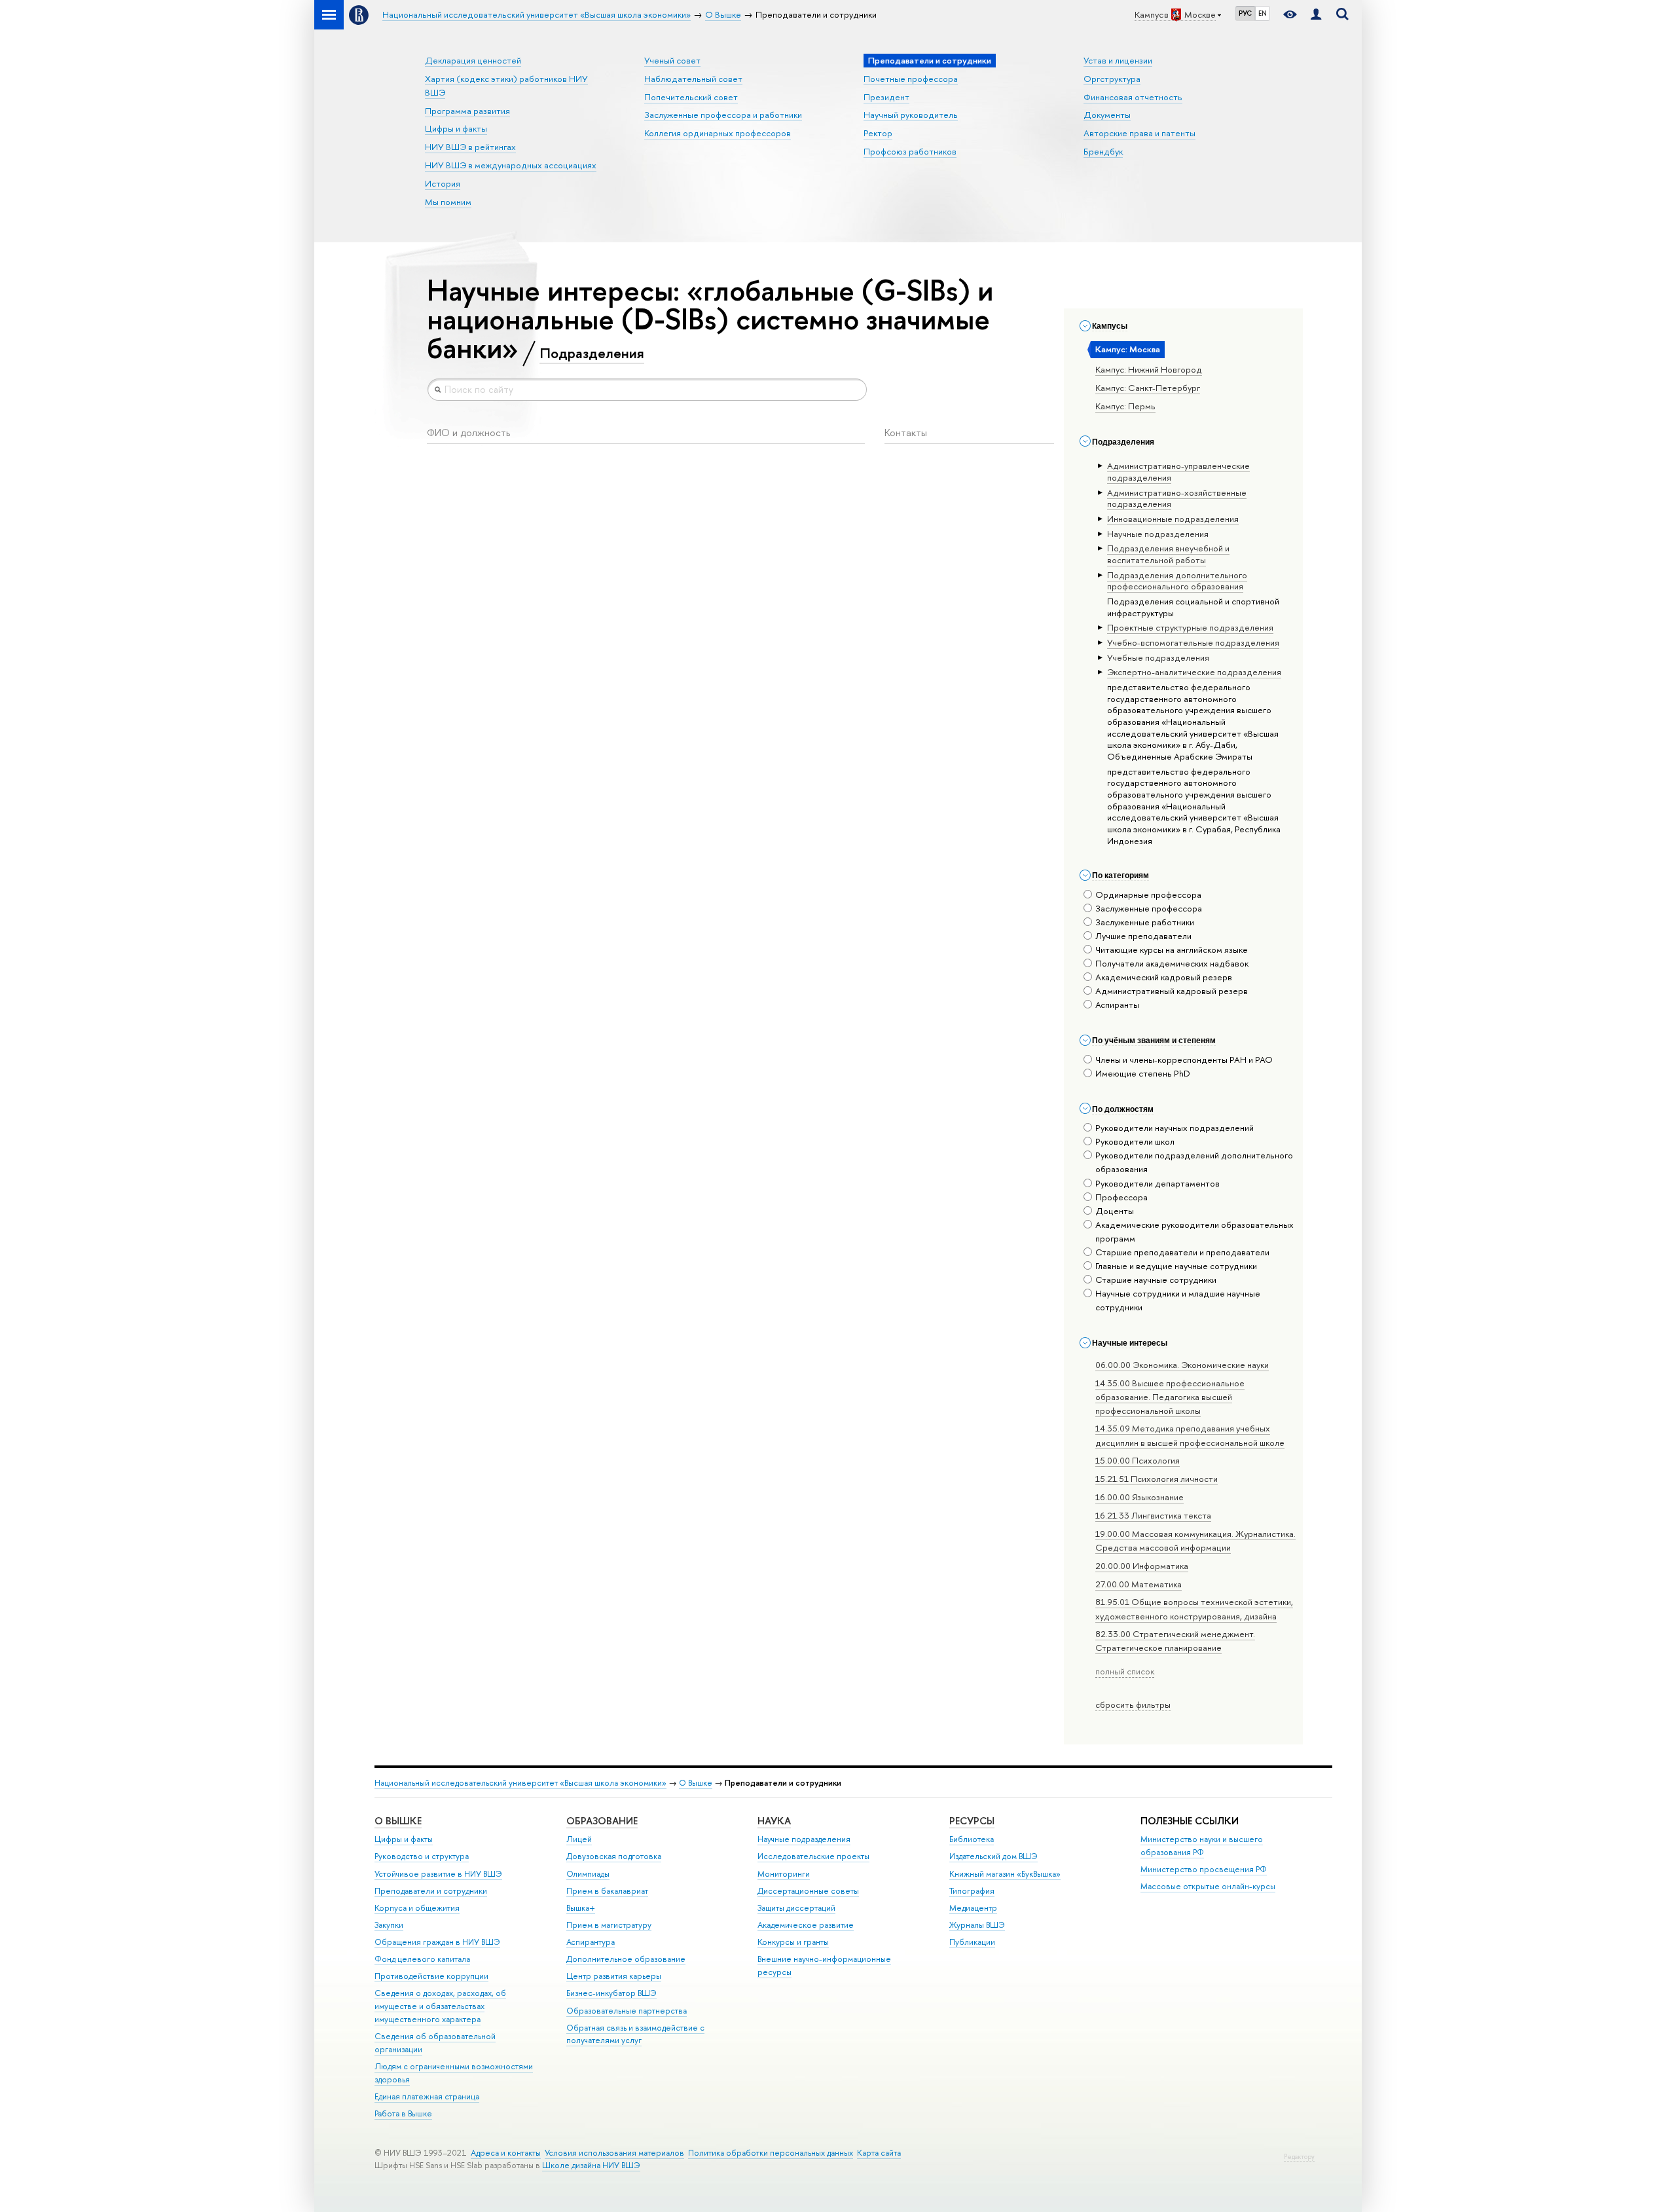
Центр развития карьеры (614, 1976)
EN (1263, 13)
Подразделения (592, 353)
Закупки (389, 1925)
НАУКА (774, 1821)
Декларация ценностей (473, 60)
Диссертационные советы (808, 1891)
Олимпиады (588, 1874)
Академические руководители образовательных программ (1194, 1231)
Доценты (1115, 1211)
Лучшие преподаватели (1143, 936)
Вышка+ (581, 1908)
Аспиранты (1117, 1005)
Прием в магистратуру (609, 1925)
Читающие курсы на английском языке (1172, 949)
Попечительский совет (691, 97)
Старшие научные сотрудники (1156, 1280)
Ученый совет (672, 60)
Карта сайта (879, 2153)
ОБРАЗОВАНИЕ (602, 1821)
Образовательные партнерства (627, 2011)
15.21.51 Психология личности (1157, 1479)
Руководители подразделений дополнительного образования (1194, 1162)
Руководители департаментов (1157, 1183)
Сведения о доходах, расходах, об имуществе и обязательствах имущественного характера (440, 2006)
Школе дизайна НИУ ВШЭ (591, 2165)
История (443, 183)
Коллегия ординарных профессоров (718, 133)
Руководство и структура (422, 1856)
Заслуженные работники (1145, 922)
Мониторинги (784, 1874)
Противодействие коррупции (431, 1976)
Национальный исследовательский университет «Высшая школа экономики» (520, 1783)
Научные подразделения (804, 1839)
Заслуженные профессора (1149, 908)
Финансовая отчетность (1133, 97)
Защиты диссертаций (796, 1908)
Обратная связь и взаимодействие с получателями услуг (635, 2034)
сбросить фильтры (1133, 1705)
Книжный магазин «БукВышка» (1005, 1874)
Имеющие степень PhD (1143, 1073)
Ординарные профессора (1148, 894)
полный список (1125, 1671)
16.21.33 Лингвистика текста (1153, 1515)
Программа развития (467, 111)
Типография (972, 1891)
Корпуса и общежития (417, 1908)
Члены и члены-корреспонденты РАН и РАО (1184, 1060)
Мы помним (448, 202)
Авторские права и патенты (1139, 133)
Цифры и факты (456, 128)
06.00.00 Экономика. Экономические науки (1182, 1365)
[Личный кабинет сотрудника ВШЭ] (1316, 15)
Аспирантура (591, 1942)
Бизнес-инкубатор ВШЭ (611, 1993)
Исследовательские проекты (813, 1856)
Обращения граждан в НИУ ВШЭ (437, 1942)
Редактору (1299, 2157)
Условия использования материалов (614, 2153)
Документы (1107, 115)
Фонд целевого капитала (422, 1959)
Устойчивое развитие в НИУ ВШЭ (438, 1874)
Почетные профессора (911, 79)
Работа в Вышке (403, 2113)
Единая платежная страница (427, 2096)
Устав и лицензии (1118, 60)
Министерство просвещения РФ (1204, 1869)
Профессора (1121, 1197)
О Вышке (696, 1783)
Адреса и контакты (506, 2153)
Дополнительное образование (626, 1959)
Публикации (972, 1942)
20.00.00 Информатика (1142, 1566)
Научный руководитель (911, 115)
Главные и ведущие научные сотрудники (1176, 1266)
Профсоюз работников (910, 151)
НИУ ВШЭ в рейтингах (470, 147)
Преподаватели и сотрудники (431, 1891)
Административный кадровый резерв (1172, 991)
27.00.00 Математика (1139, 1584)
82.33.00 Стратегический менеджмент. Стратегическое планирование (1175, 1641)
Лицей (579, 1839)
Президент (886, 97)
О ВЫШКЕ (398, 1821)
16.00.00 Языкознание (1139, 1497)
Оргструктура (1112, 79)
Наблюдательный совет (693, 79)
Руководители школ (1135, 1141)
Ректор (878, 133)
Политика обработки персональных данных (771, 2153)
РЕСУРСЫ (972, 1821)
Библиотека (972, 1839)
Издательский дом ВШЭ (993, 1856)
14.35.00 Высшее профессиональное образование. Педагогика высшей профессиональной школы (1170, 1397)
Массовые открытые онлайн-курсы (1208, 1886)
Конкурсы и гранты (793, 1942)
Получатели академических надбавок (1172, 963)
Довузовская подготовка (614, 1856)
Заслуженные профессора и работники (723, 115)
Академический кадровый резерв (1164, 977)
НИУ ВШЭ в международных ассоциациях (511, 165)
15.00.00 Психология (1138, 1460)
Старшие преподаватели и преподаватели (1182, 1252)
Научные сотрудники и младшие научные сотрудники (1178, 1300)
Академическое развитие (806, 1925)
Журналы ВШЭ (977, 1925)
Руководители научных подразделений (1175, 1128)
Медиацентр (973, 1908)
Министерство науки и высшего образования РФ (1202, 1846)
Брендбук (1103, 151)
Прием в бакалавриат (607, 1891)
